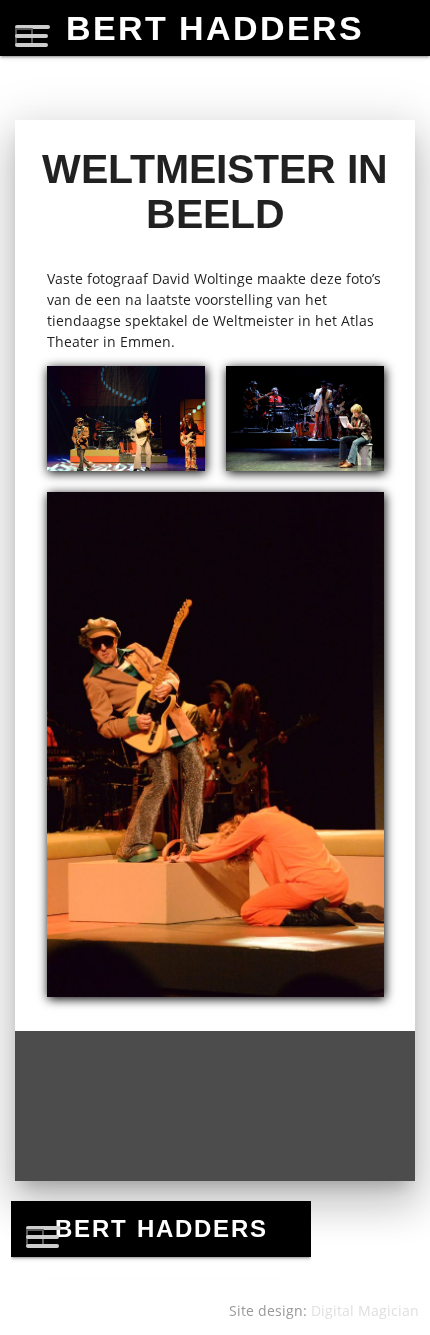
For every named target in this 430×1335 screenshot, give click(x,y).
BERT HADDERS (215, 28)
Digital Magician (365, 1310)
